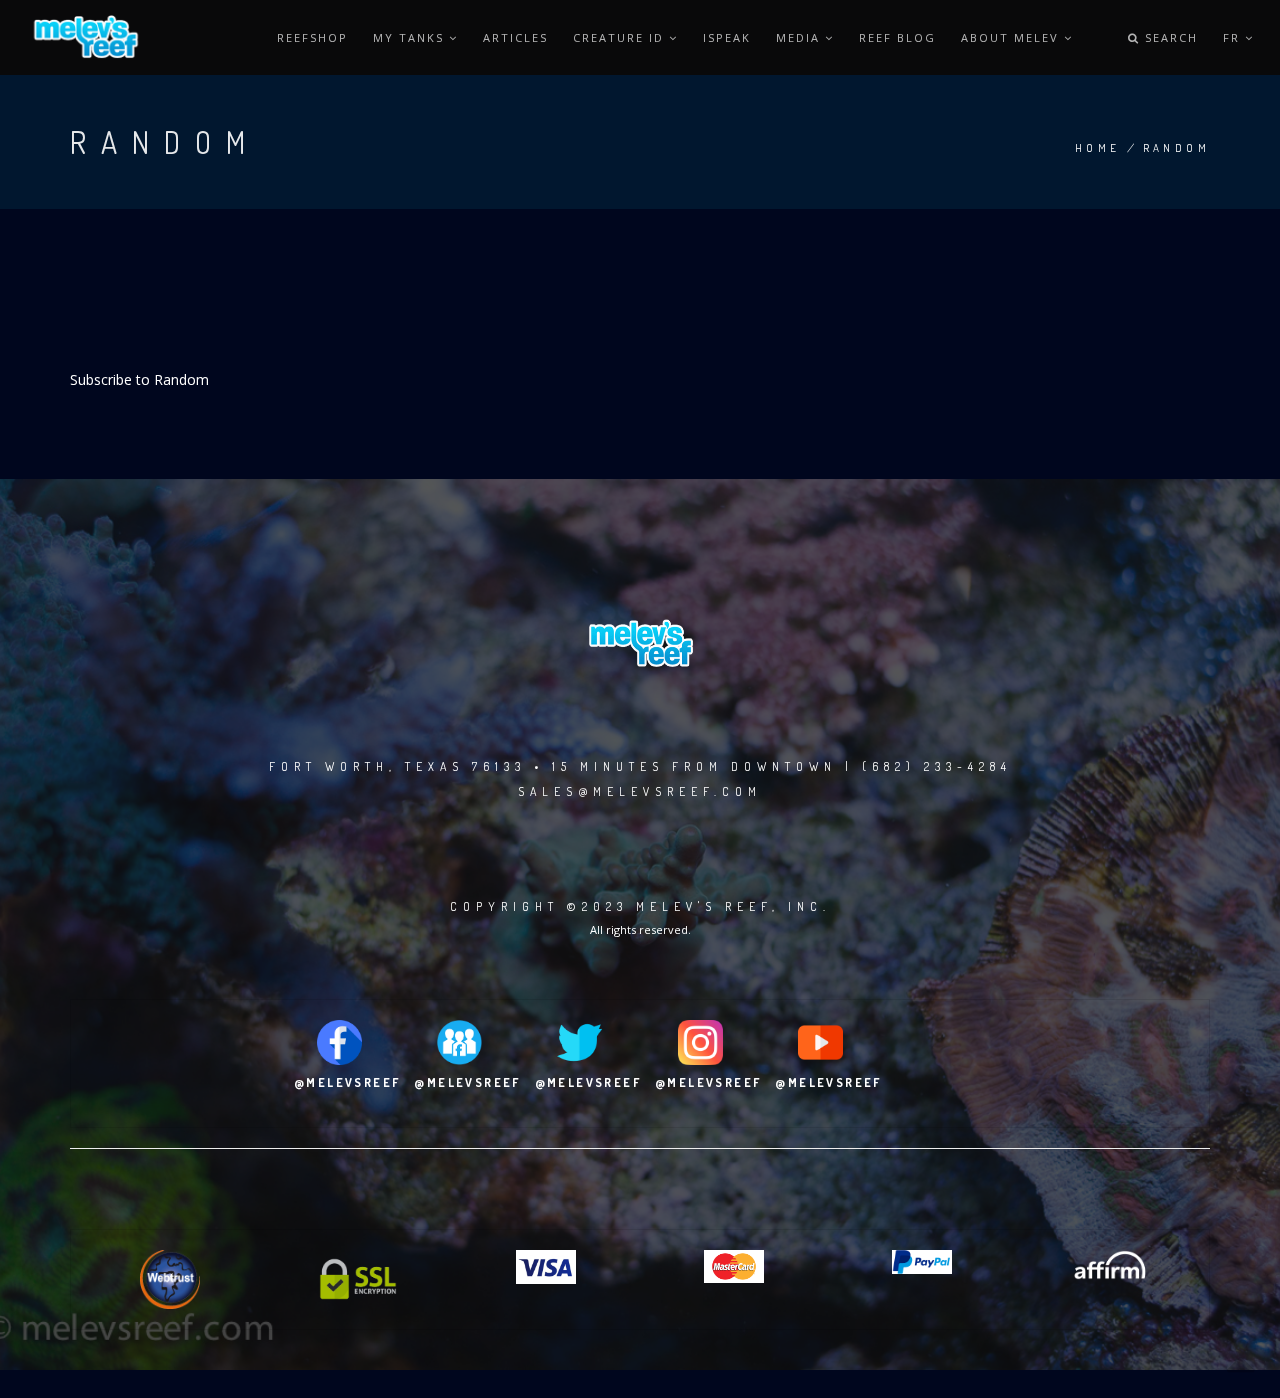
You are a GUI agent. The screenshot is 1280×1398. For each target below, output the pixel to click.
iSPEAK (727, 37)
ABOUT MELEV (1012, 37)
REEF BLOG (897, 37)
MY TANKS (411, 37)
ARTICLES (515, 37)
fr (1234, 37)
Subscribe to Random (139, 379)
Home (1098, 148)
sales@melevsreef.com (640, 791)
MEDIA (800, 37)
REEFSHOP (312, 37)
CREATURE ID (621, 37)
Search (1169, 37)
